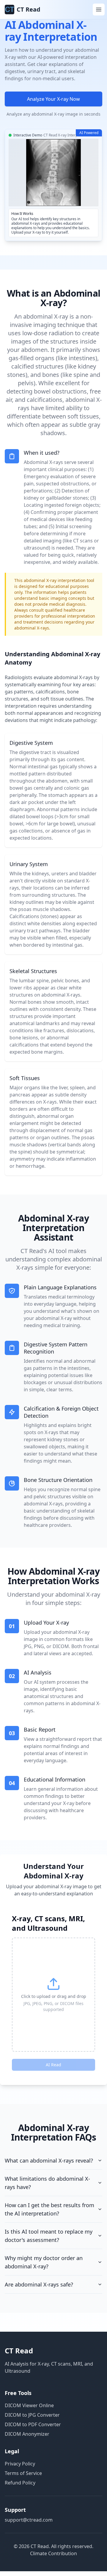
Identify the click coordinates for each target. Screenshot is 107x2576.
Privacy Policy (20, 2464)
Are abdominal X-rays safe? (39, 2284)
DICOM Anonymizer (27, 2434)
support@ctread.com (29, 2520)
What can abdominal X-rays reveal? (49, 2160)
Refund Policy (20, 2483)
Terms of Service (23, 2473)
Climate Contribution (53, 2553)
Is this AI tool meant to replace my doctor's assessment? (49, 2236)
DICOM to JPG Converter (32, 2415)
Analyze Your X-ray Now (53, 99)
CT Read (19, 2351)
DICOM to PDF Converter (33, 2424)
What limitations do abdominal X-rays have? (47, 2183)
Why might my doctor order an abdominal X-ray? (44, 2262)
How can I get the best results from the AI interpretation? (49, 2209)
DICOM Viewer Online (29, 2405)
